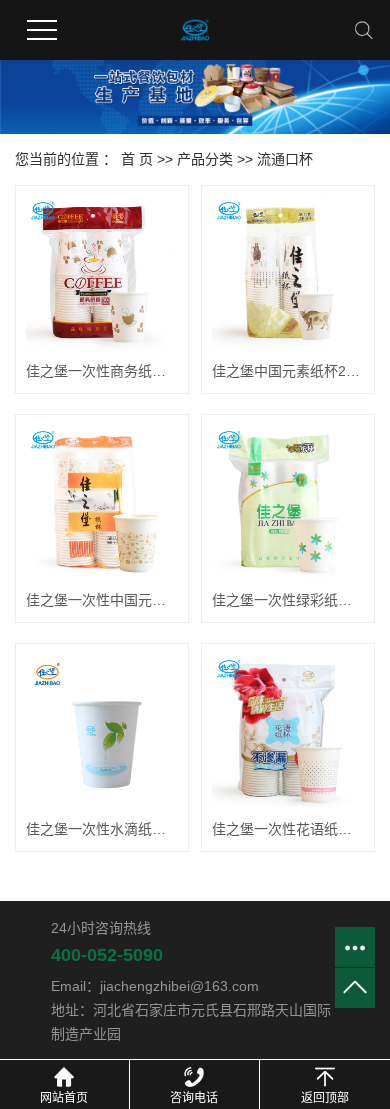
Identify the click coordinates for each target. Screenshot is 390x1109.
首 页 (137, 159)
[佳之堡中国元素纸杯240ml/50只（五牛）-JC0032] (288, 272)
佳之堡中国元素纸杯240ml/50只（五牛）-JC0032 (288, 371)
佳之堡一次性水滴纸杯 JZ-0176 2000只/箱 (102, 829)
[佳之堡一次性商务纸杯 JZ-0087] (102, 272)
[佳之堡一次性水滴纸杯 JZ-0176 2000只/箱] (102, 730)
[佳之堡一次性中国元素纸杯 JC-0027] (102, 501)
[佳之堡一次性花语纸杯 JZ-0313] (288, 730)
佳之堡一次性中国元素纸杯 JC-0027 (102, 600)
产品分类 (205, 159)
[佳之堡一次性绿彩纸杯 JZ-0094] (288, 501)
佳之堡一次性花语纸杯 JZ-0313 (288, 829)
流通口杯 (285, 159)
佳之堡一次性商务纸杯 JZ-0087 (102, 371)
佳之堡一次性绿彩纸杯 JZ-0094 (288, 600)
